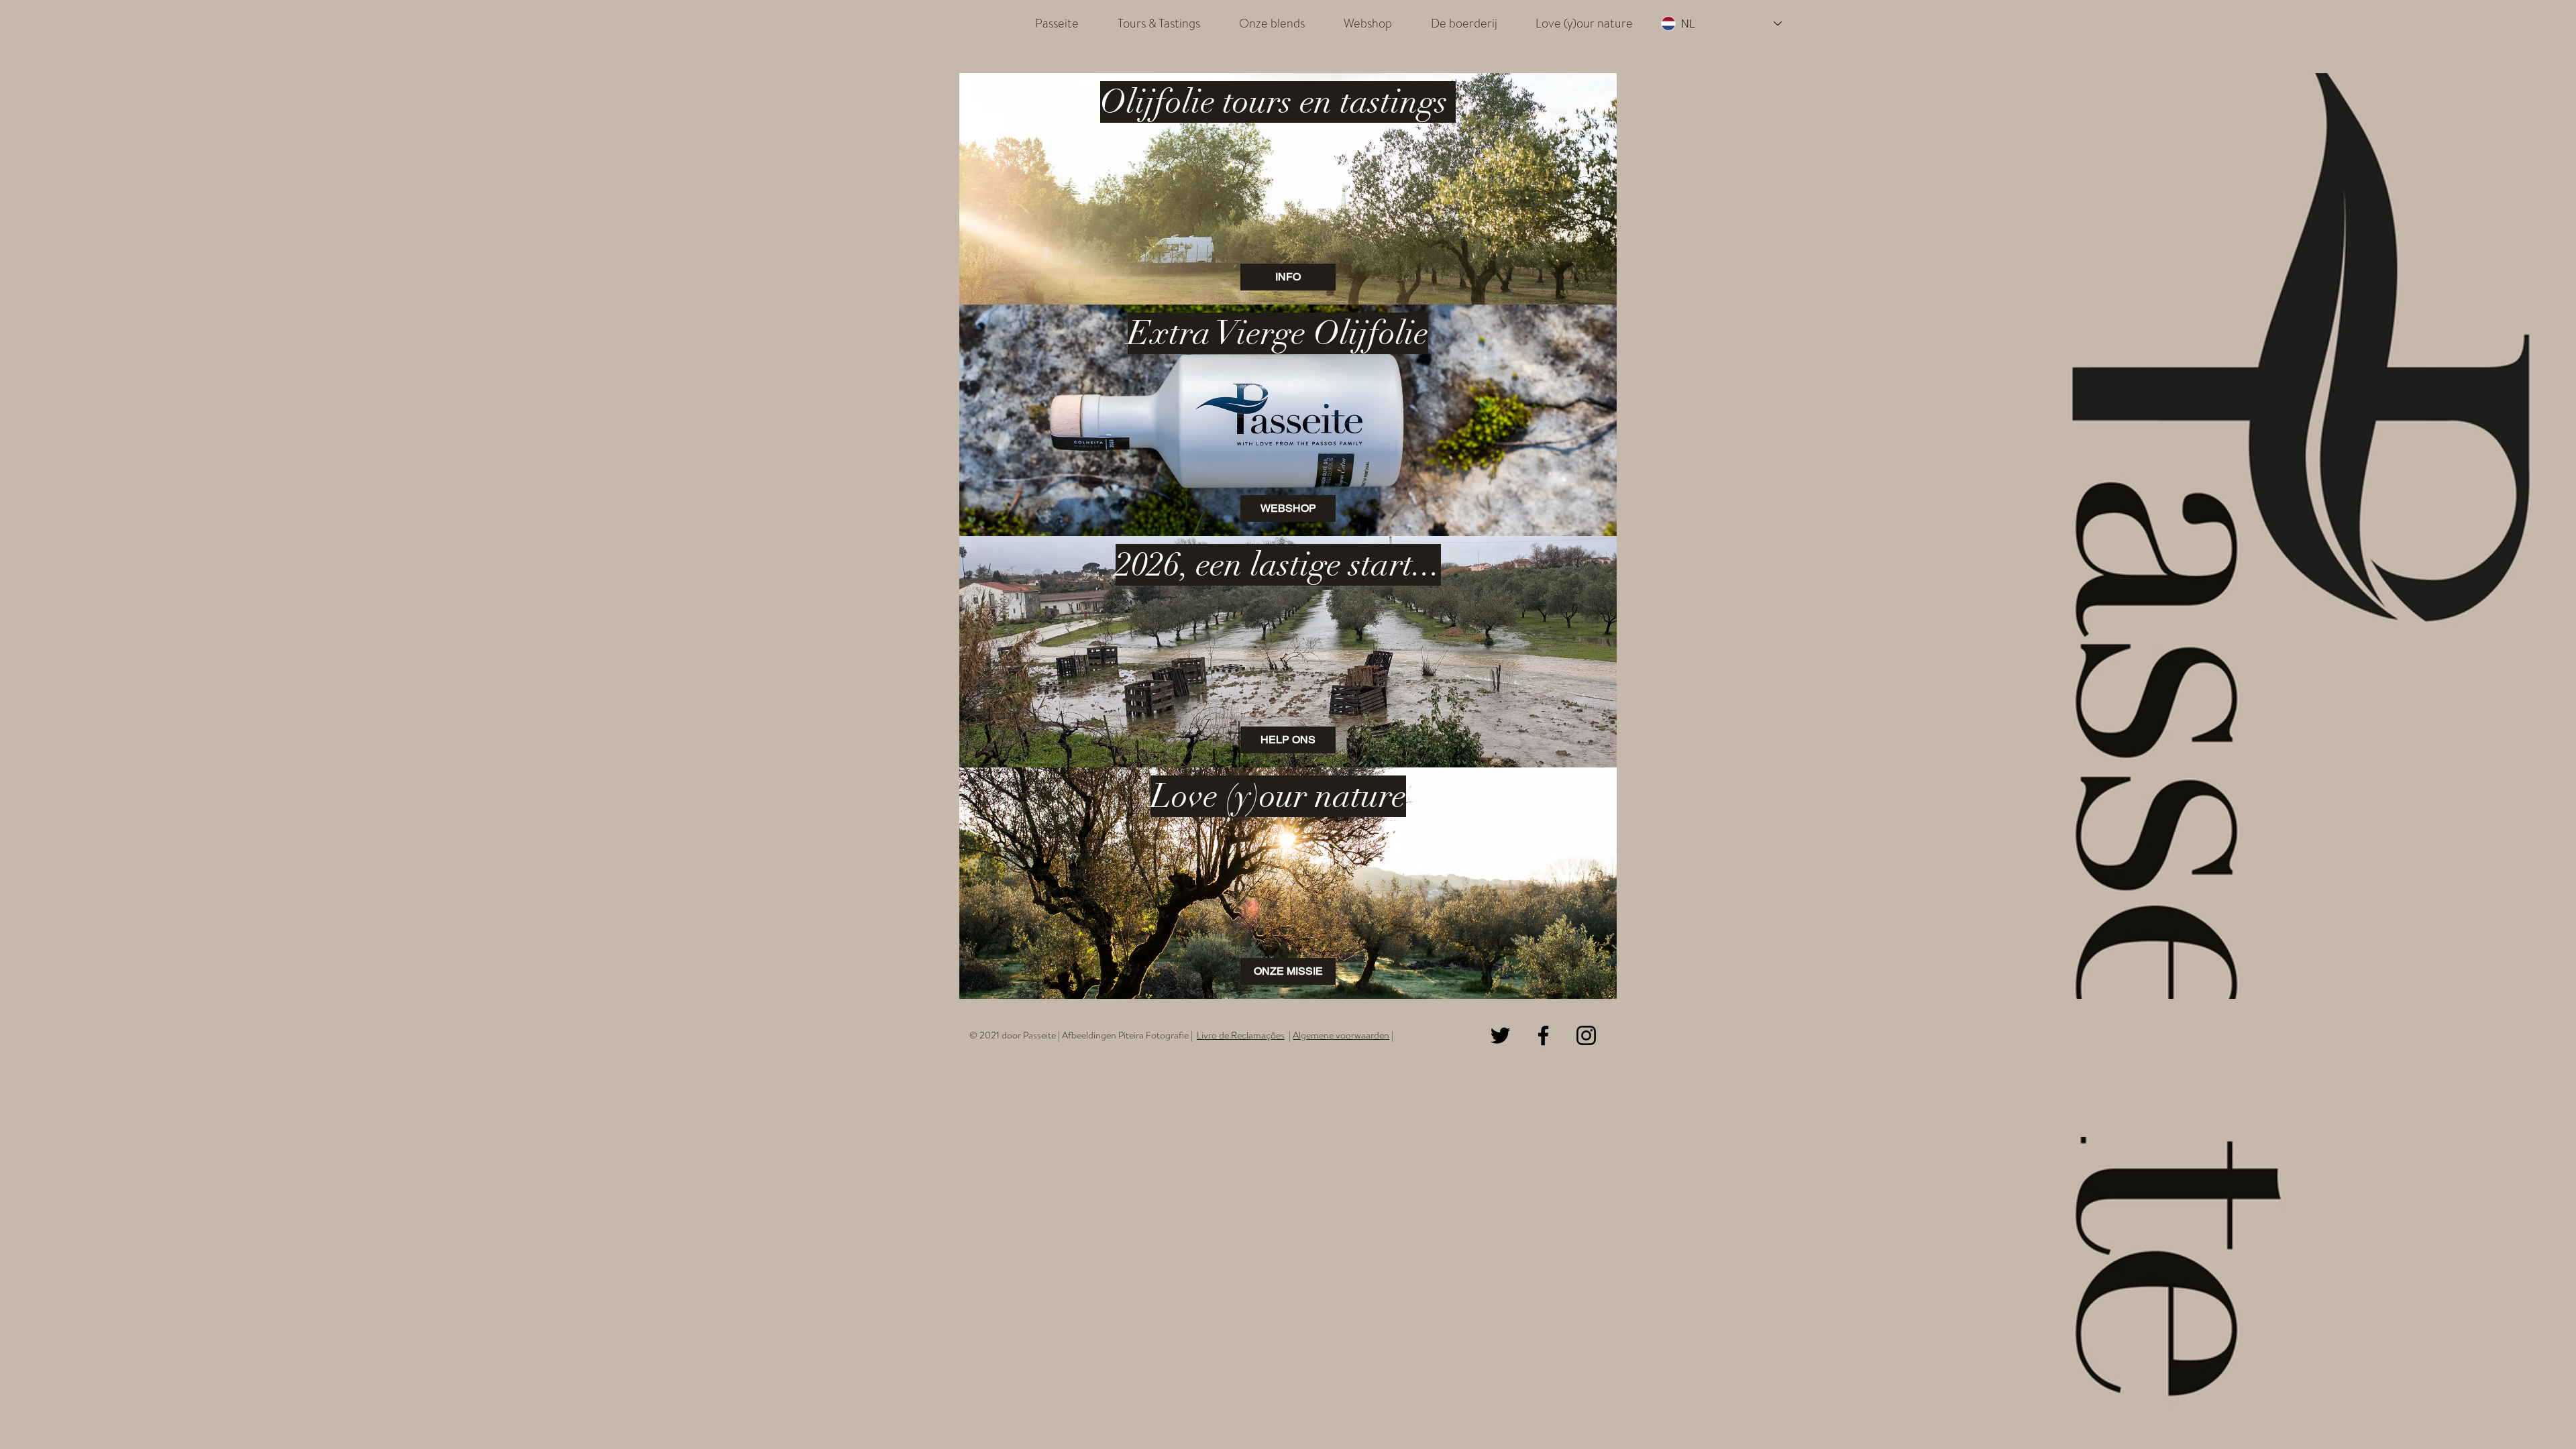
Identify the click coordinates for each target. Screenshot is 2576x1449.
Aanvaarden (2507, 1428)
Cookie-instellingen (2410, 1428)
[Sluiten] (2560, 1428)
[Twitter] (1500, 1035)
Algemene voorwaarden (1341, 1035)
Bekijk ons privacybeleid (1335, 1428)
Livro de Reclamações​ (1241, 1035)
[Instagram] (1586, 1035)
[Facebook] (1543, 1035)
